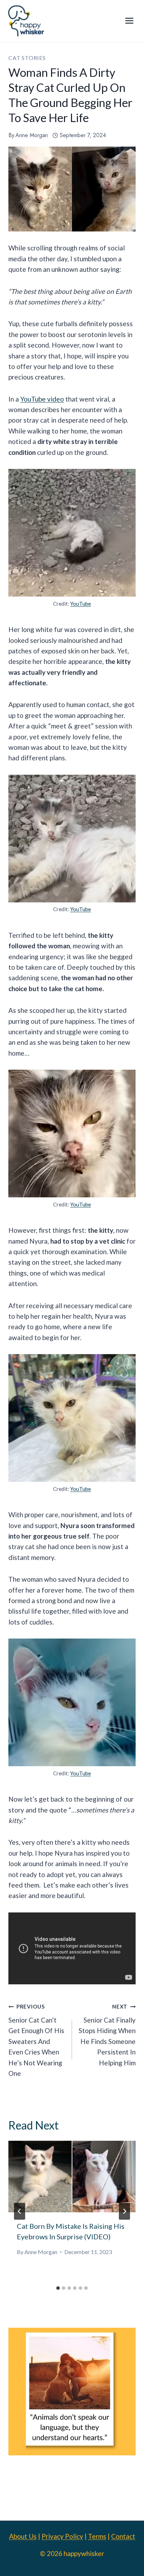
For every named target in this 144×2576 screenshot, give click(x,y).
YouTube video (42, 399)
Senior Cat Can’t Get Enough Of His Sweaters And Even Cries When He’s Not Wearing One (36, 2040)
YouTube (81, 604)
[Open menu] (129, 21)
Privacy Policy (62, 2536)
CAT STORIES (27, 58)
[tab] (58, 2288)
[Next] (124, 2211)
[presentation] (72, 2177)
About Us (23, 2536)
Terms (97, 2536)
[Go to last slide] (20, 2211)
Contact (123, 2536)
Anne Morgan (32, 135)
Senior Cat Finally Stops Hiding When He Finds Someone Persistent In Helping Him (107, 2035)
